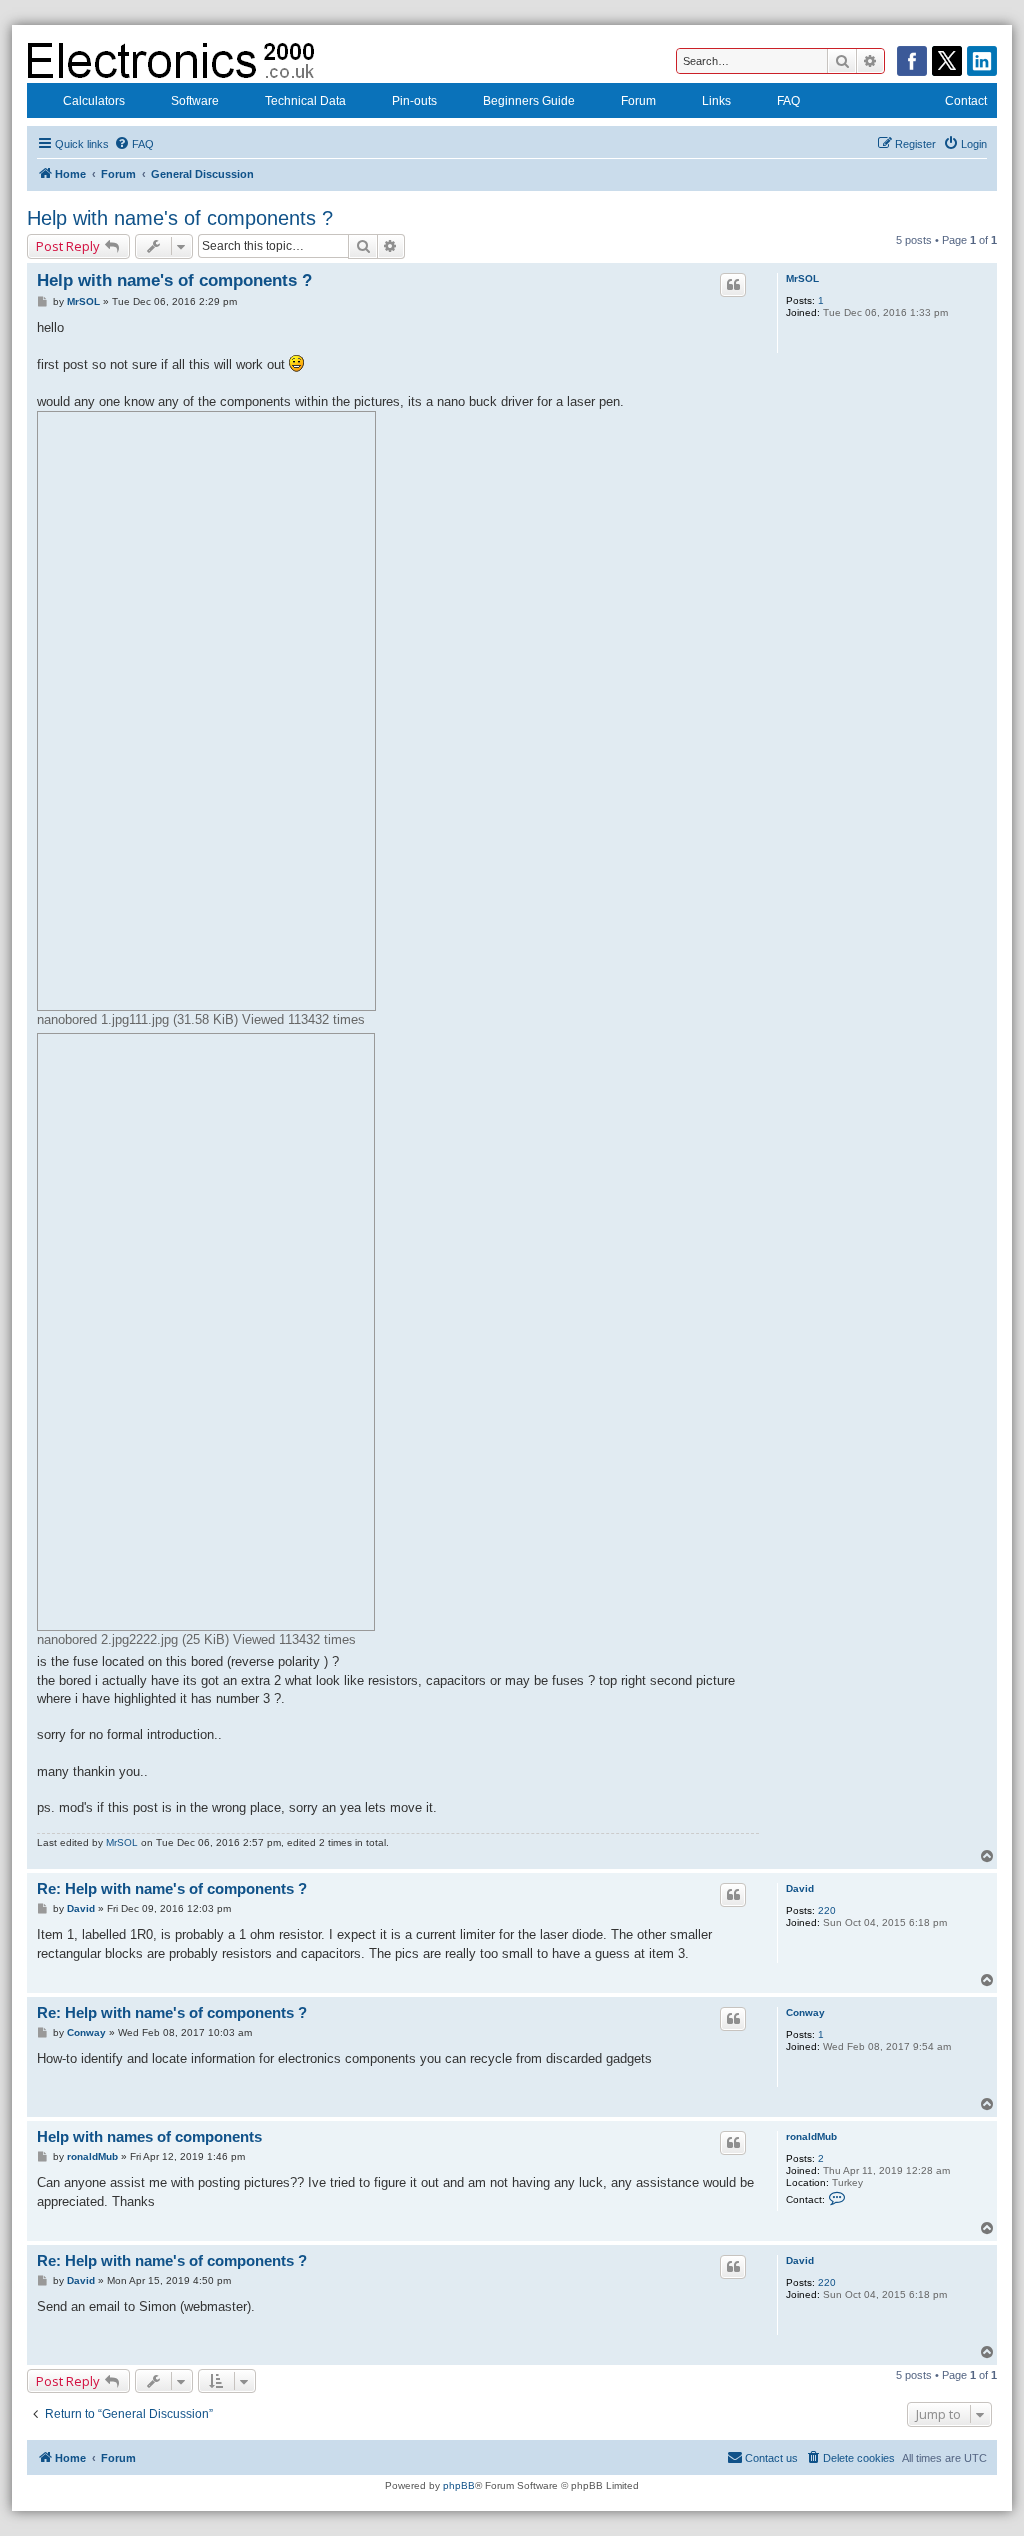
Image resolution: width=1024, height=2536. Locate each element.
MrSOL (802, 278)
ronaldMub (811, 2136)
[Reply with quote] (733, 285)
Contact (966, 101)
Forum (638, 101)
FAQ (788, 101)
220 (827, 1910)
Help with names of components (149, 2136)
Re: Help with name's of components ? (172, 1888)
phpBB (459, 2485)
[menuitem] (134, 144)
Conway (805, 2012)
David (800, 1888)
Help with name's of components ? (180, 218)
